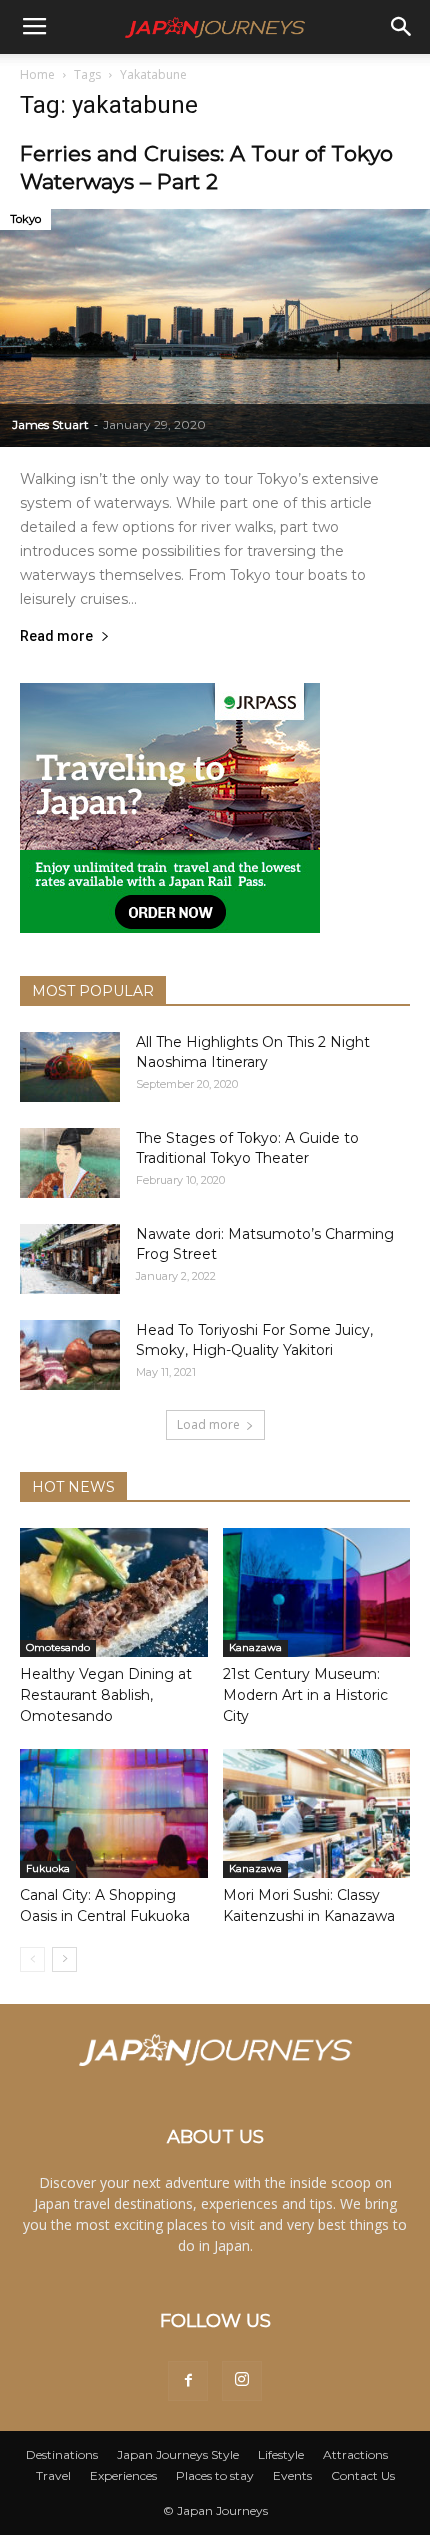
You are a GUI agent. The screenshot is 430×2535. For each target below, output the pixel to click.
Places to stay (215, 2475)
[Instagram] (242, 2381)
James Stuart (50, 424)
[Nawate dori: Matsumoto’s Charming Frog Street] (70, 1259)
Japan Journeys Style (178, 2454)
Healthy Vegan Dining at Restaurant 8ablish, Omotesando (106, 1695)
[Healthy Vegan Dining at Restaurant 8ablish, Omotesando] (114, 1592)
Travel (53, 2475)
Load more (208, 1424)
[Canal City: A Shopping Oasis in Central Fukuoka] (114, 1813)
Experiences (123, 2475)
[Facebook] (188, 2381)
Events (292, 2475)
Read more (56, 636)
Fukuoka (48, 1868)
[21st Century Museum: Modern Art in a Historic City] (317, 1592)
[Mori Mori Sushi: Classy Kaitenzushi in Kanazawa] (317, 1813)
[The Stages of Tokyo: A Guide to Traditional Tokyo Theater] (70, 1163)
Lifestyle (281, 2454)
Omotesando (58, 1647)
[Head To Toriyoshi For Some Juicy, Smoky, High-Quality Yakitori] (70, 1355)
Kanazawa (255, 1647)
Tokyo (25, 219)
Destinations (62, 2454)
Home (37, 74)
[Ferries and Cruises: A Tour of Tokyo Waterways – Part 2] (215, 328)
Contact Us (363, 2475)
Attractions (355, 2454)
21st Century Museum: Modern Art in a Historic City (305, 1695)
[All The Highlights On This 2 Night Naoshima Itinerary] (70, 1067)
